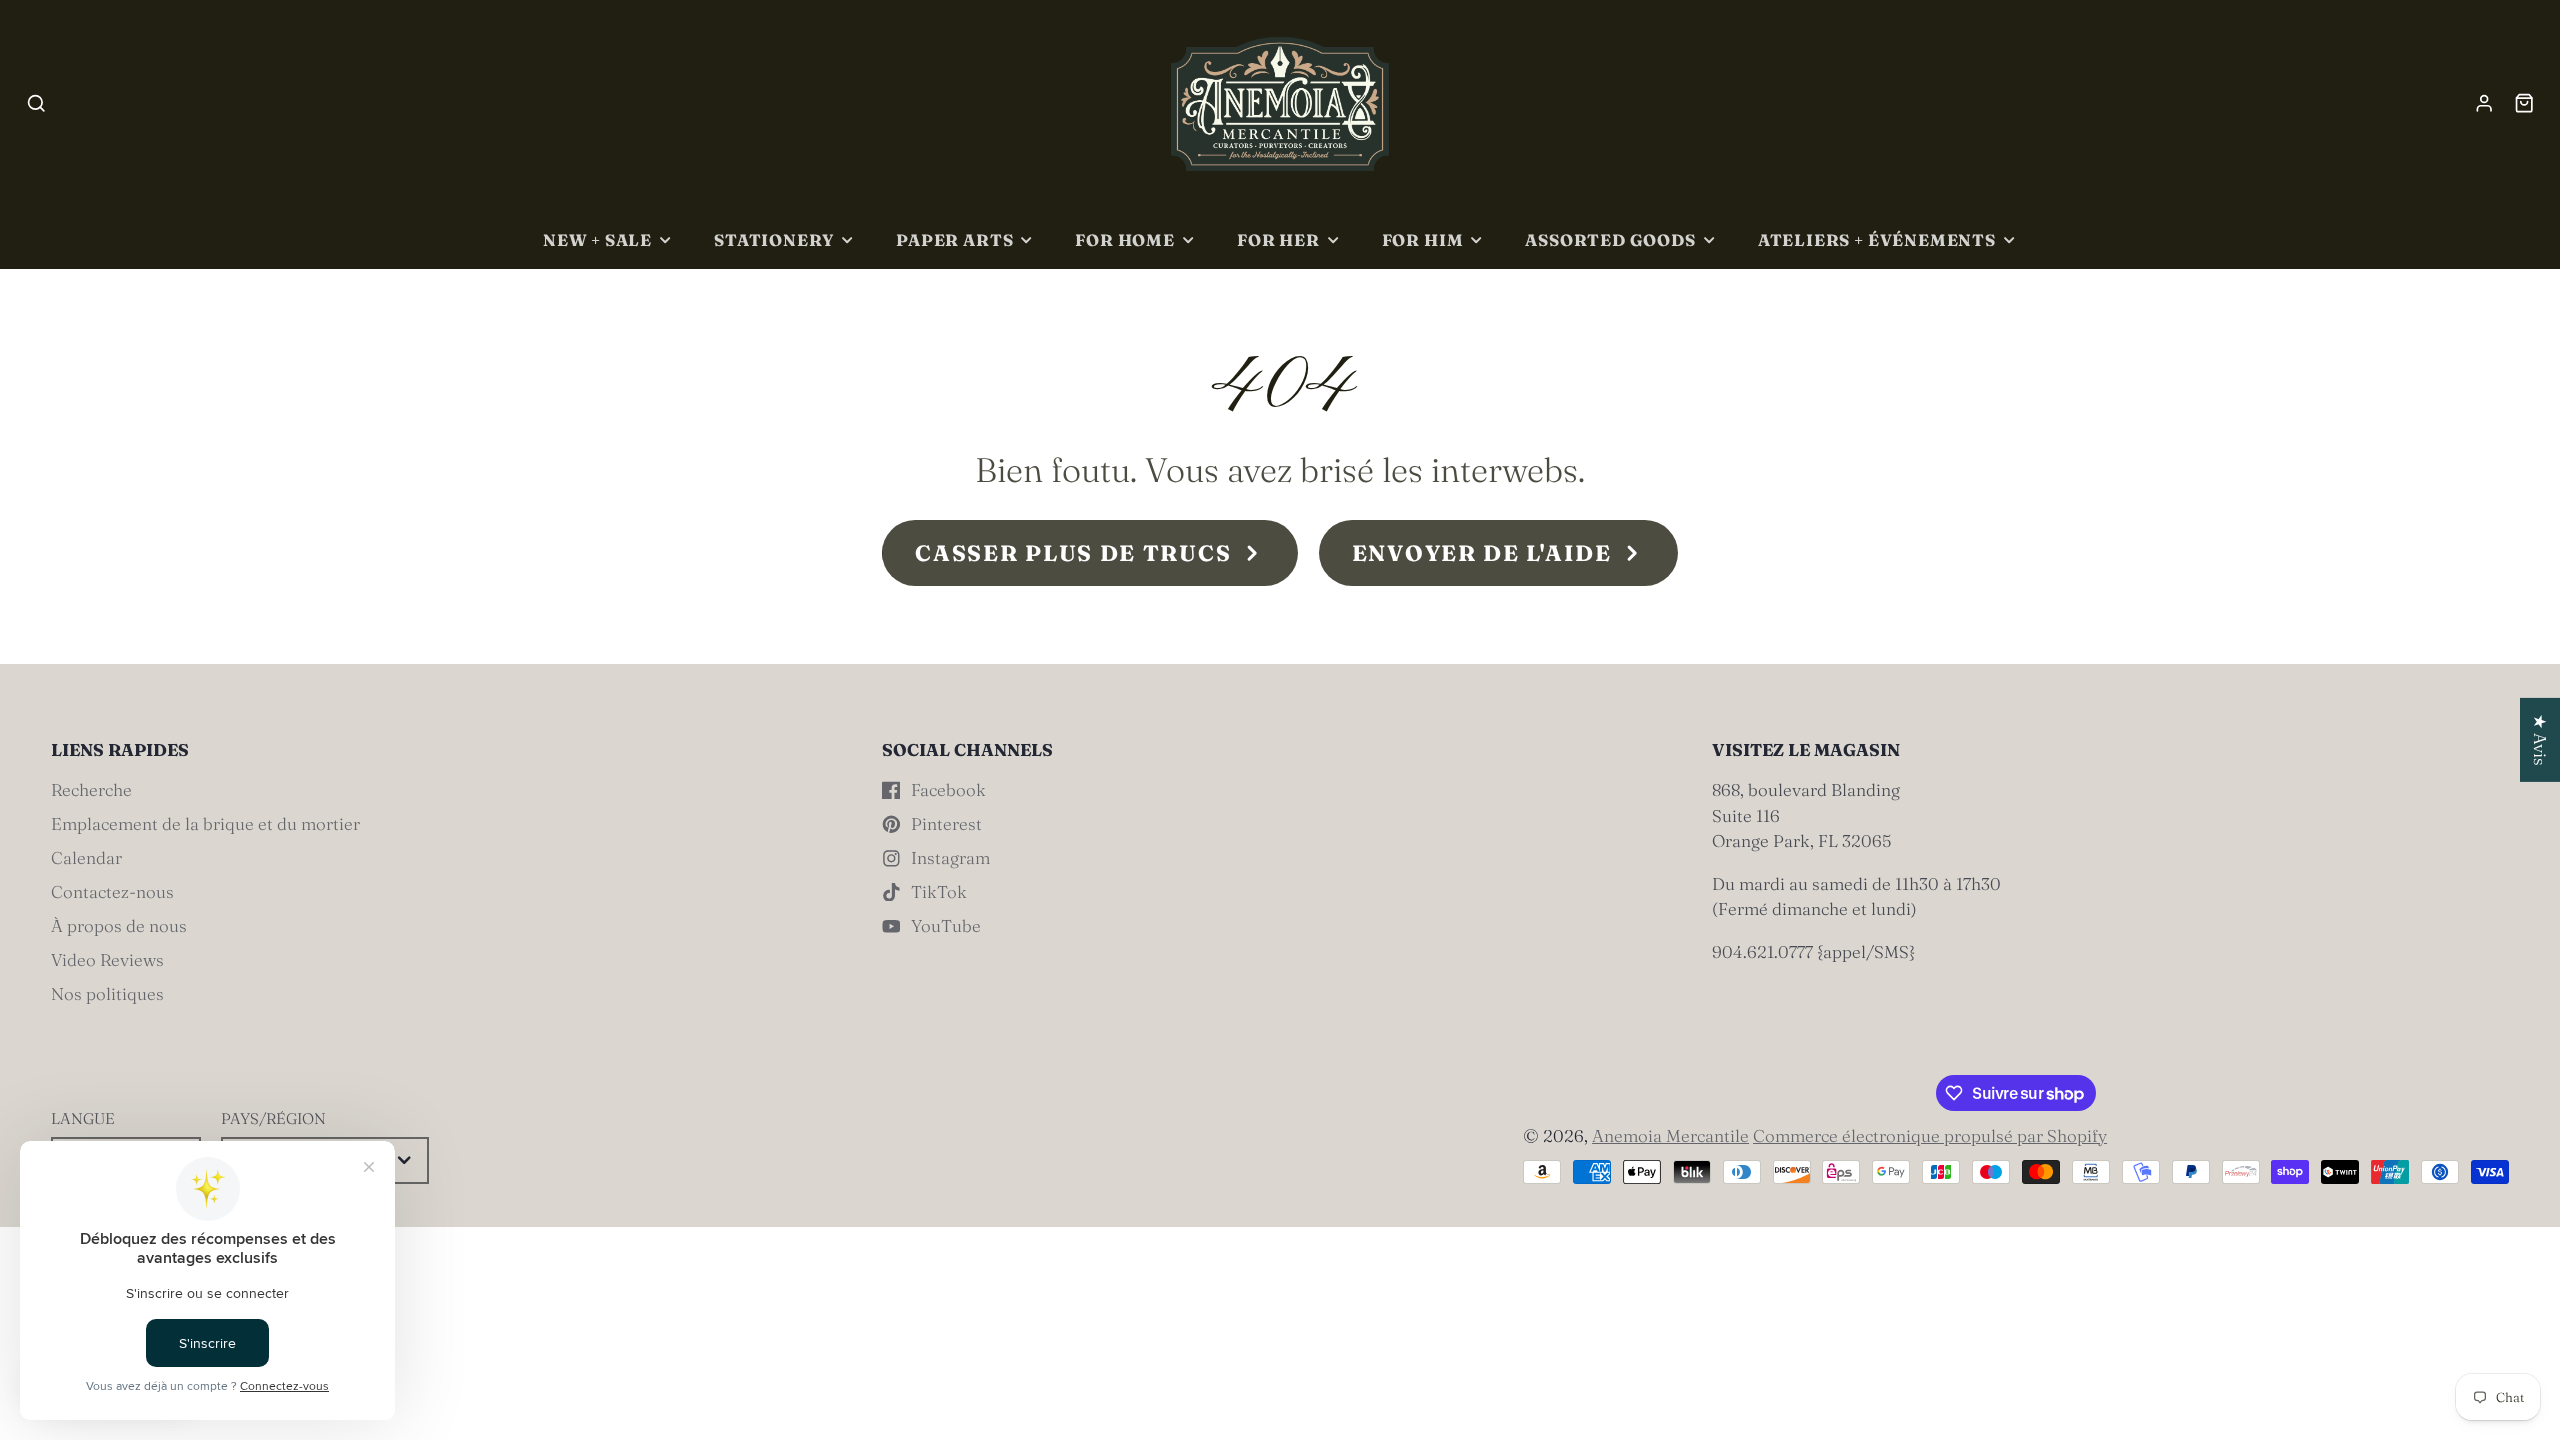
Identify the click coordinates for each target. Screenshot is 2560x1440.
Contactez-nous (112, 891)
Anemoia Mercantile (1670, 1135)
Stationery (774, 240)
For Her (1278, 240)
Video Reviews (107, 959)
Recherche (91, 789)
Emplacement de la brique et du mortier (205, 823)
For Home (1125, 240)
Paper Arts (954, 240)
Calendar (86, 857)
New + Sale (597, 240)
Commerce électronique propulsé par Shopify (1930, 1135)
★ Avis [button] (2540, 740)
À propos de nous (119, 925)
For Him (1423, 240)
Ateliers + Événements (1877, 240)
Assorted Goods (1610, 240)
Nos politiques (107, 993)
